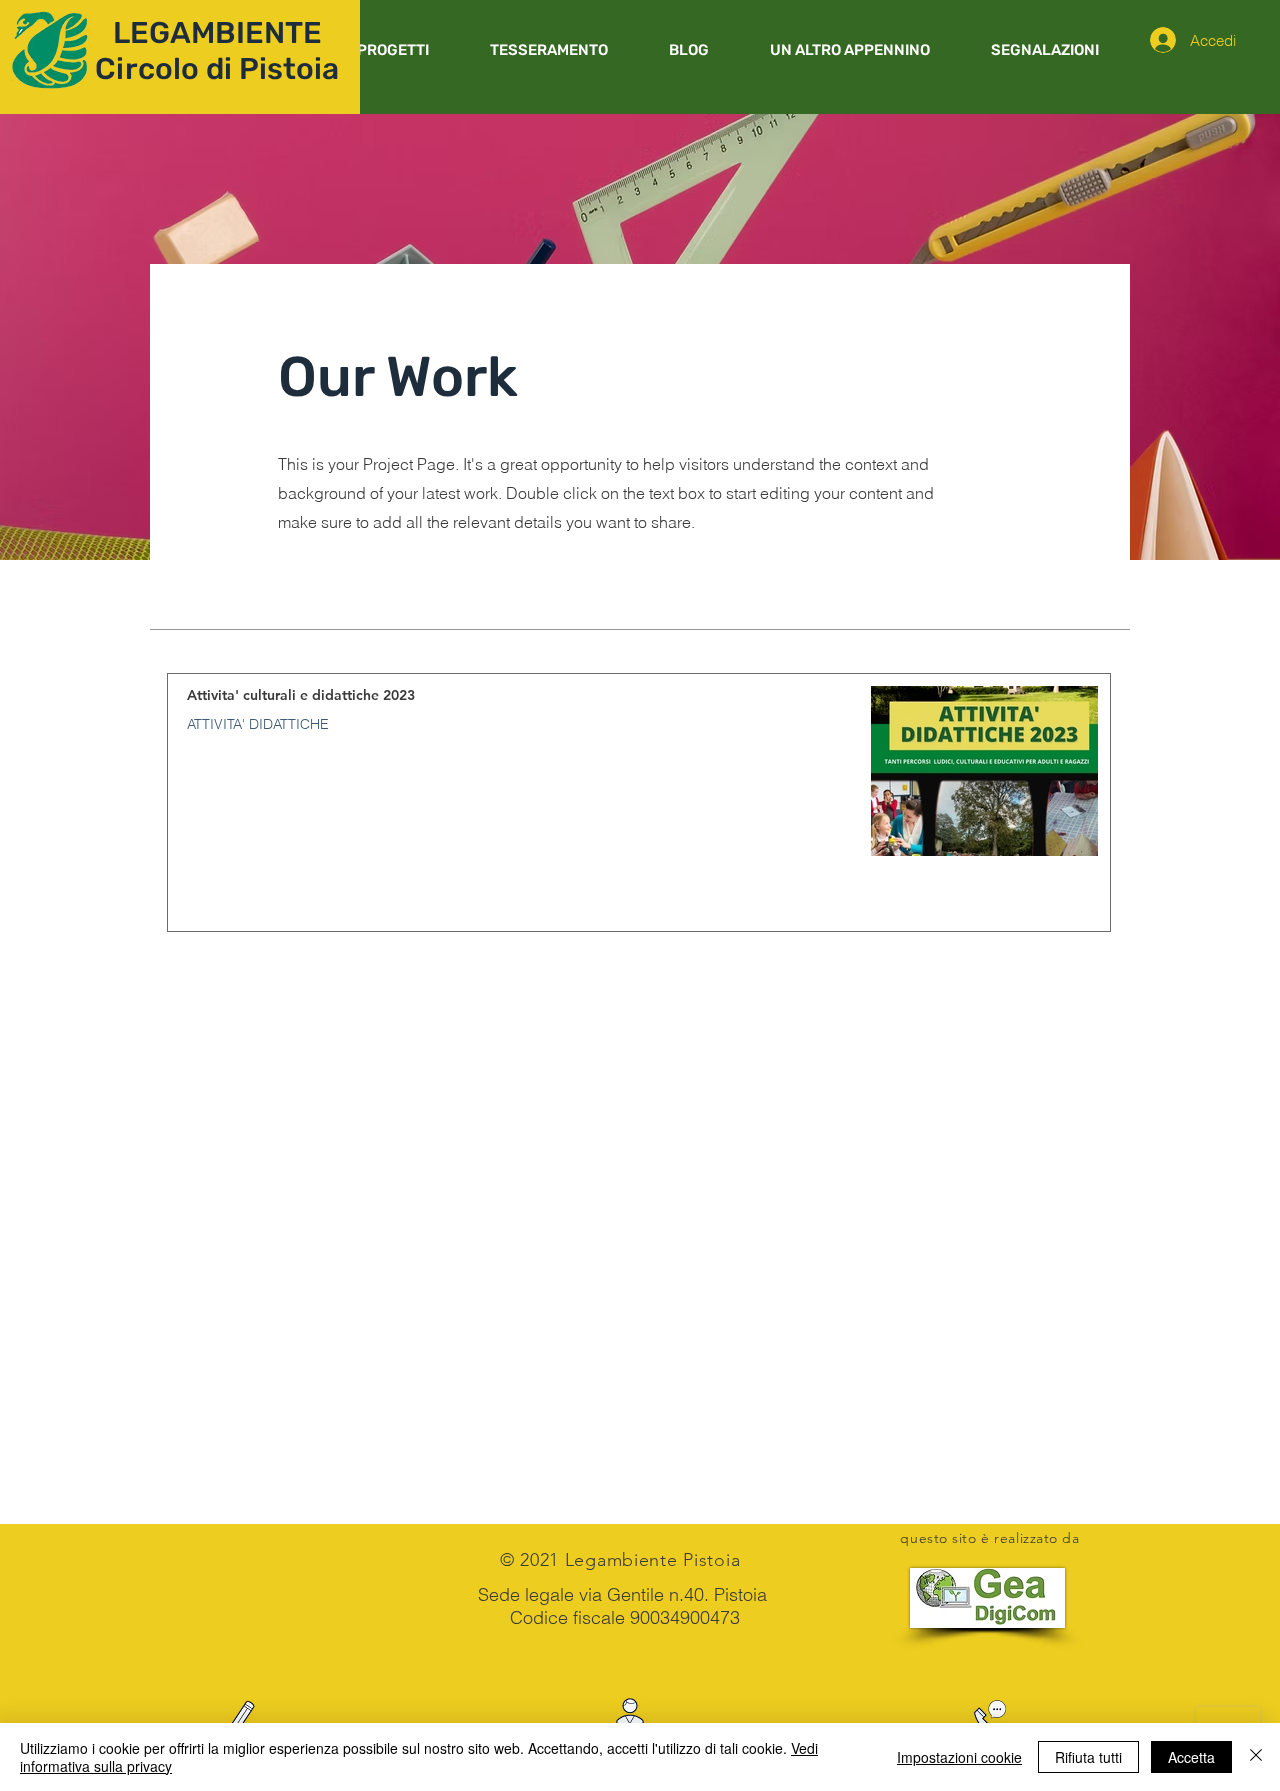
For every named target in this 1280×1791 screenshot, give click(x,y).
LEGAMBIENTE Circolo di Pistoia (217, 51)
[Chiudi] (1256, 1757)
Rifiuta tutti (1088, 1757)
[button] (392, 50)
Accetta (1191, 1757)
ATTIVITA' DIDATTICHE (258, 724)
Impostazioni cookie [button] (959, 1757)
